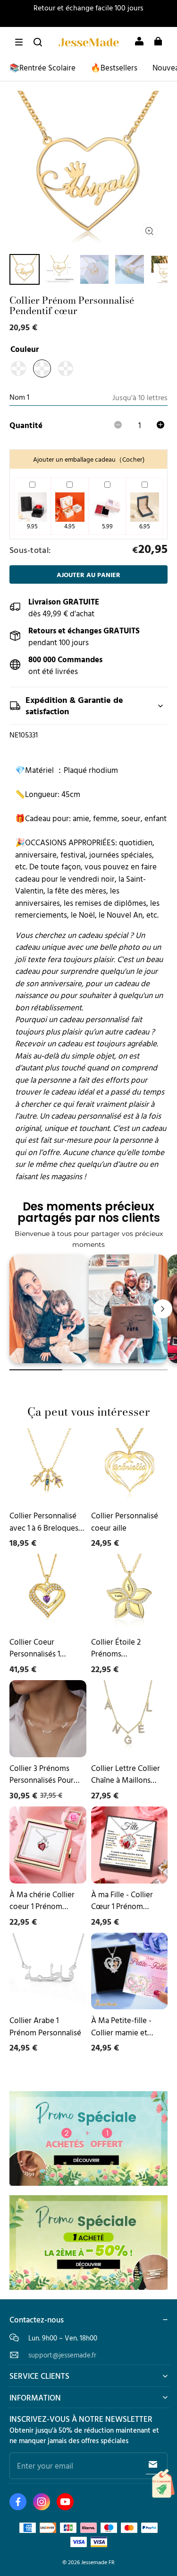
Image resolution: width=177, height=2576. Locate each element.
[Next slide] (163, 1309)
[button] (19, 42)
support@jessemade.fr (62, 2355)
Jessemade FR (98, 2562)
